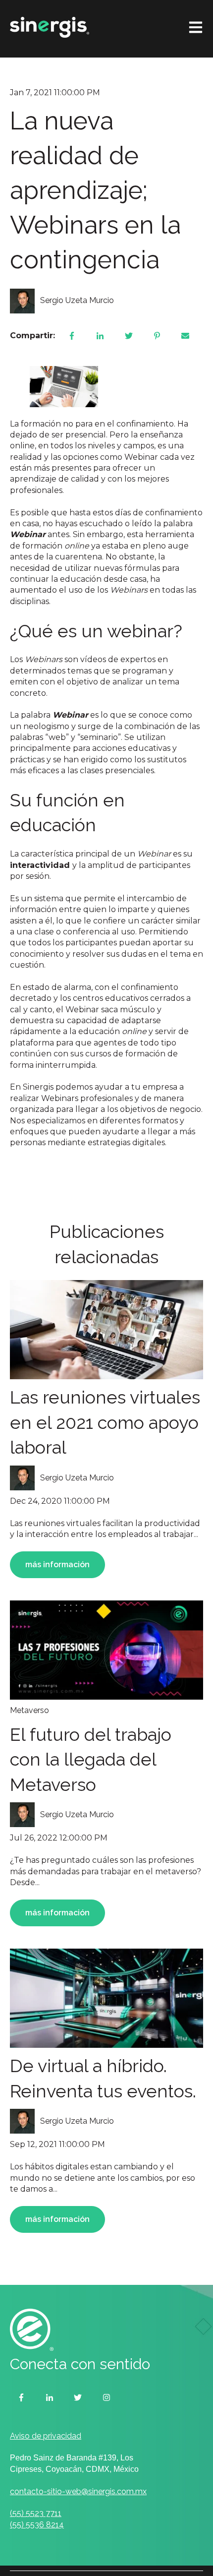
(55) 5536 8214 (37, 2525)
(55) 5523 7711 (36, 2513)
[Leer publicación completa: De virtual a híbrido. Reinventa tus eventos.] (106, 1998)
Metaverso (29, 1710)
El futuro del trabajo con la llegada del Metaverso (91, 1759)
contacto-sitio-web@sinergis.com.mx (78, 2491)
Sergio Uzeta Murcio (77, 300)
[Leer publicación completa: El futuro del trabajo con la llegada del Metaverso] (106, 1650)
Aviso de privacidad (46, 2436)
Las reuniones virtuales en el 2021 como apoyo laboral (105, 1422)
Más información (57, 1564)
